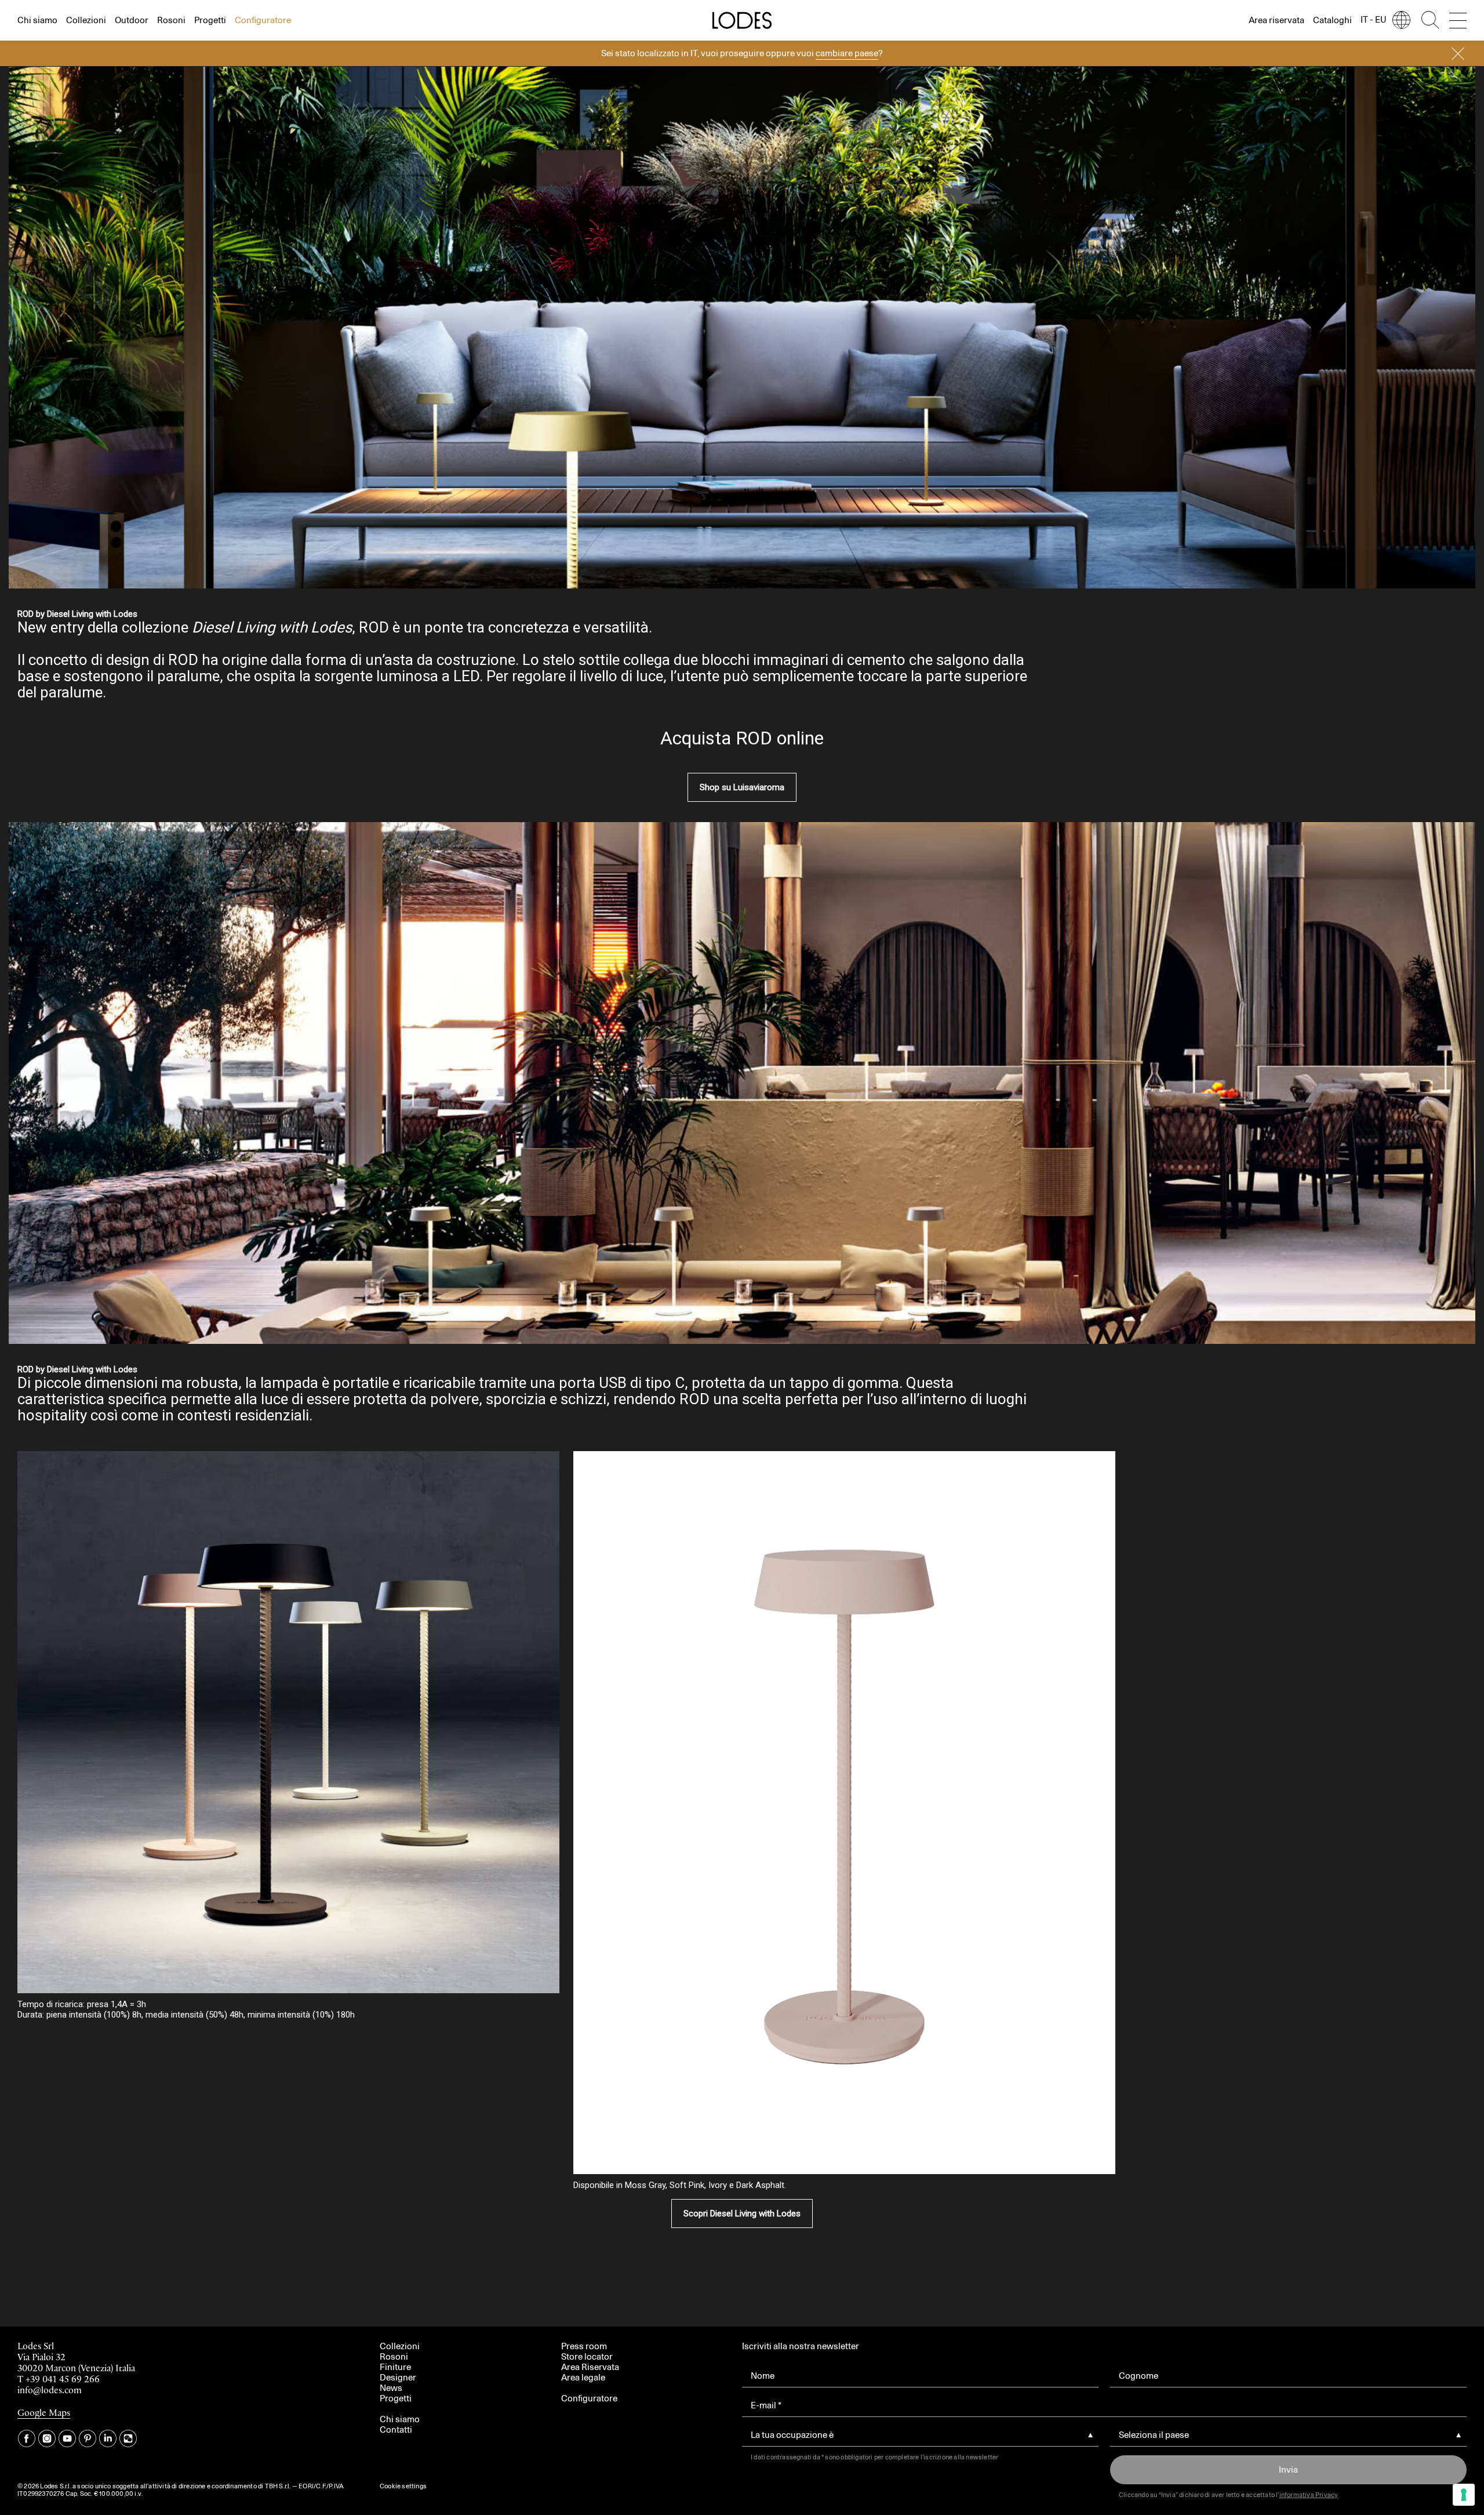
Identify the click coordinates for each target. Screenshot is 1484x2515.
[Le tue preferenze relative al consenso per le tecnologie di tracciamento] (1464, 2495)
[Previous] (228, 1111)
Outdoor (132, 20)
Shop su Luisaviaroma (742, 787)
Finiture (395, 2367)
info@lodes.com (50, 2391)
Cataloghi (1332, 20)
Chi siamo (37, 20)
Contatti (396, 2429)
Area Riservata (590, 2367)
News (391, 2388)
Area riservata (1276, 20)
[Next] (1256, 1067)
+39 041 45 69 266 (63, 2380)
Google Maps (44, 2413)
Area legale (583, 2377)
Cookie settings (403, 2486)
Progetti (210, 20)
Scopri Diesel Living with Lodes (742, 2214)
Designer (398, 2377)
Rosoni (171, 20)
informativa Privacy (1309, 2495)
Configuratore (263, 20)
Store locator (587, 2356)
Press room (584, 2346)
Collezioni (86, 20)
